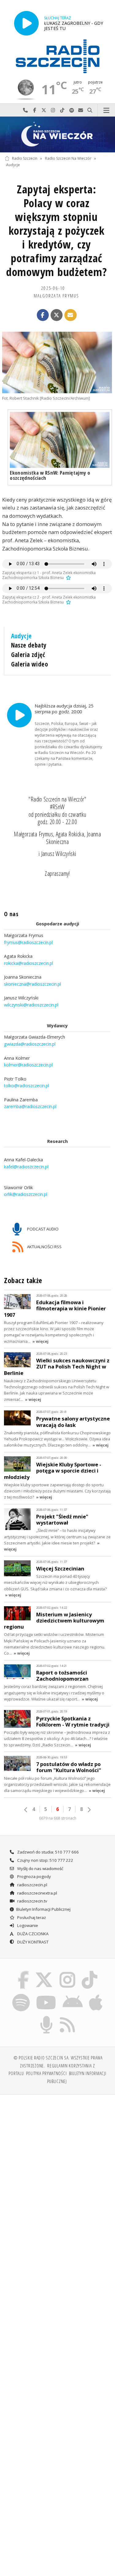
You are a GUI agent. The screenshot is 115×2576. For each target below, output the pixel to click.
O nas (11, 914)
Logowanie (27, 1925)
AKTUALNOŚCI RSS (44, 1247)
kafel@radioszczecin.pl (26, 1167)
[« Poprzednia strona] (26, 1810)
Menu (106, 110)
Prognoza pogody (34, 1876)
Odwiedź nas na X (44, 110)
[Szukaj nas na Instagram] (68, 1972)
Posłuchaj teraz (31, 1917)
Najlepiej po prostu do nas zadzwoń (25, 110)
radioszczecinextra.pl (37, 1893)
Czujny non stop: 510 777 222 (45, 1860)
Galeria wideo (29, 664)
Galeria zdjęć (28, 655)
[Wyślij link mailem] (71, 315)
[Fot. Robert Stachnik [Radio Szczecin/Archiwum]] (57, 362)
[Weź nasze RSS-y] (68, 2017)
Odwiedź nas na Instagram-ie (53, 110)
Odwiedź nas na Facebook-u (35, 110)
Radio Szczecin (25, 158)
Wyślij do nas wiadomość (81, 110)
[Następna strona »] (89, 1810)
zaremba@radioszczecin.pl (30, 1106)
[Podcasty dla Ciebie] (46, 2017)
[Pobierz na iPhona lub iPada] (96, 1995)
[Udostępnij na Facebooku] (43, 315)
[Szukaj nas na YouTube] (46, 1995)
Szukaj (90, 110)
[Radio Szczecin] (58, 56)
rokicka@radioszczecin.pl (29, 963)
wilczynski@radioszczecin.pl (31, 1005)
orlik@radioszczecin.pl (26, 1194)
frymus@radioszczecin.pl (28, 942)
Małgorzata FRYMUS (56, 296)
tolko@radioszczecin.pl (27, 1086)
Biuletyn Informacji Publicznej (43, 1909)
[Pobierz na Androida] (73, 1995)
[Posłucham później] (68, 578)
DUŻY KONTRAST (32, 1942)
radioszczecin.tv (32, 1901)
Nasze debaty (29, 645)
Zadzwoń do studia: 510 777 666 (48, 1852)
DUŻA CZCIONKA (32, 1934)
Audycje (13, 165)
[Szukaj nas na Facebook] (23, 1972)
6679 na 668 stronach (58, 1818)
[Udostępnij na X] (57, 315)
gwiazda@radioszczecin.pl (30, 1044)
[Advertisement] (57, 2160)
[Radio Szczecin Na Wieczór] (57, 134)
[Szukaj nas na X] (44, 1972)
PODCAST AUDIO (42, 1229)
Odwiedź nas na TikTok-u (62, 110)
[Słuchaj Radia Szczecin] (26, 23)
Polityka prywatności (46, 2073)
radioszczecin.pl (32, 1885)
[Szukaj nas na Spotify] (21, 1995)
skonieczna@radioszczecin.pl (33, 984)
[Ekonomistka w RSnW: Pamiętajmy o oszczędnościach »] (60, 440)
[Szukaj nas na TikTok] (90, 1972)
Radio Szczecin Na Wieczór (68, 158)
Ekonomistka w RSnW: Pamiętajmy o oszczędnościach (50, 475)
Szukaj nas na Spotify (71, 110)
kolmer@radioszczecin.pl (28, 1065)
